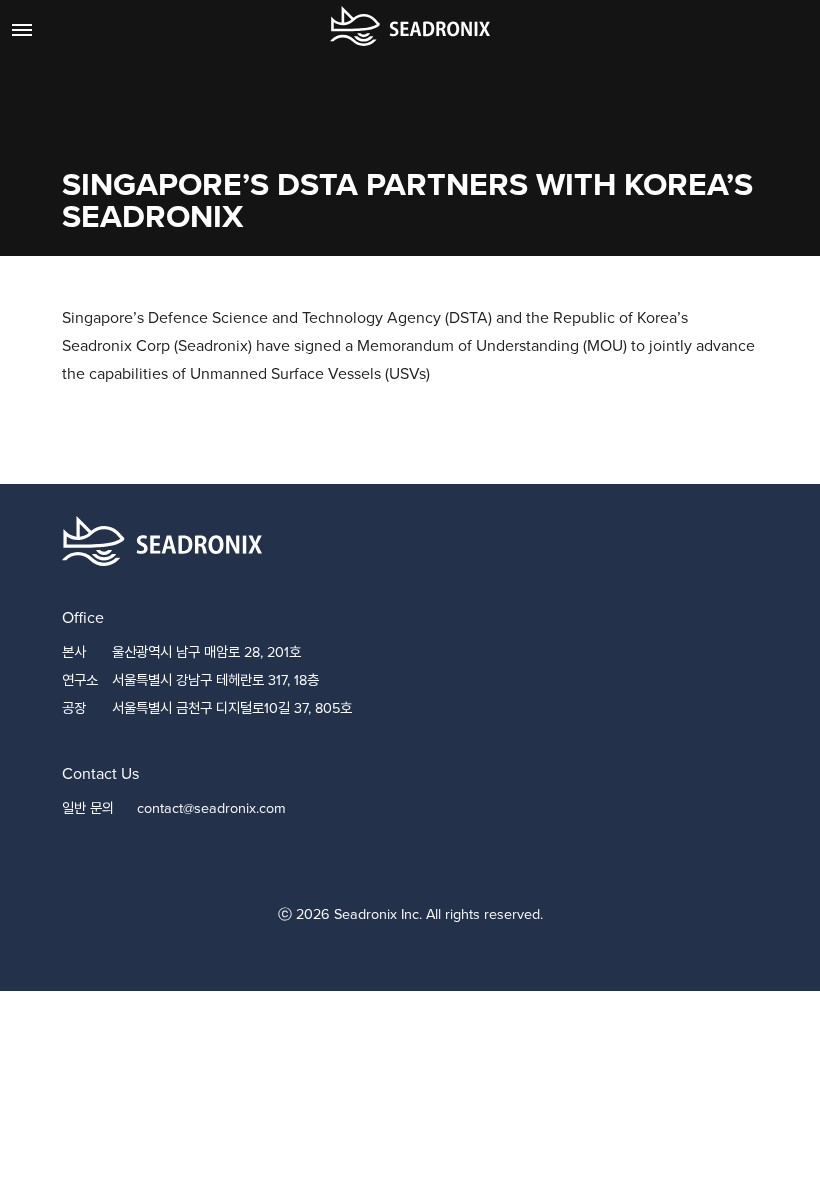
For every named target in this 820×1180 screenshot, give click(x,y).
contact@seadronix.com (211, 808)
